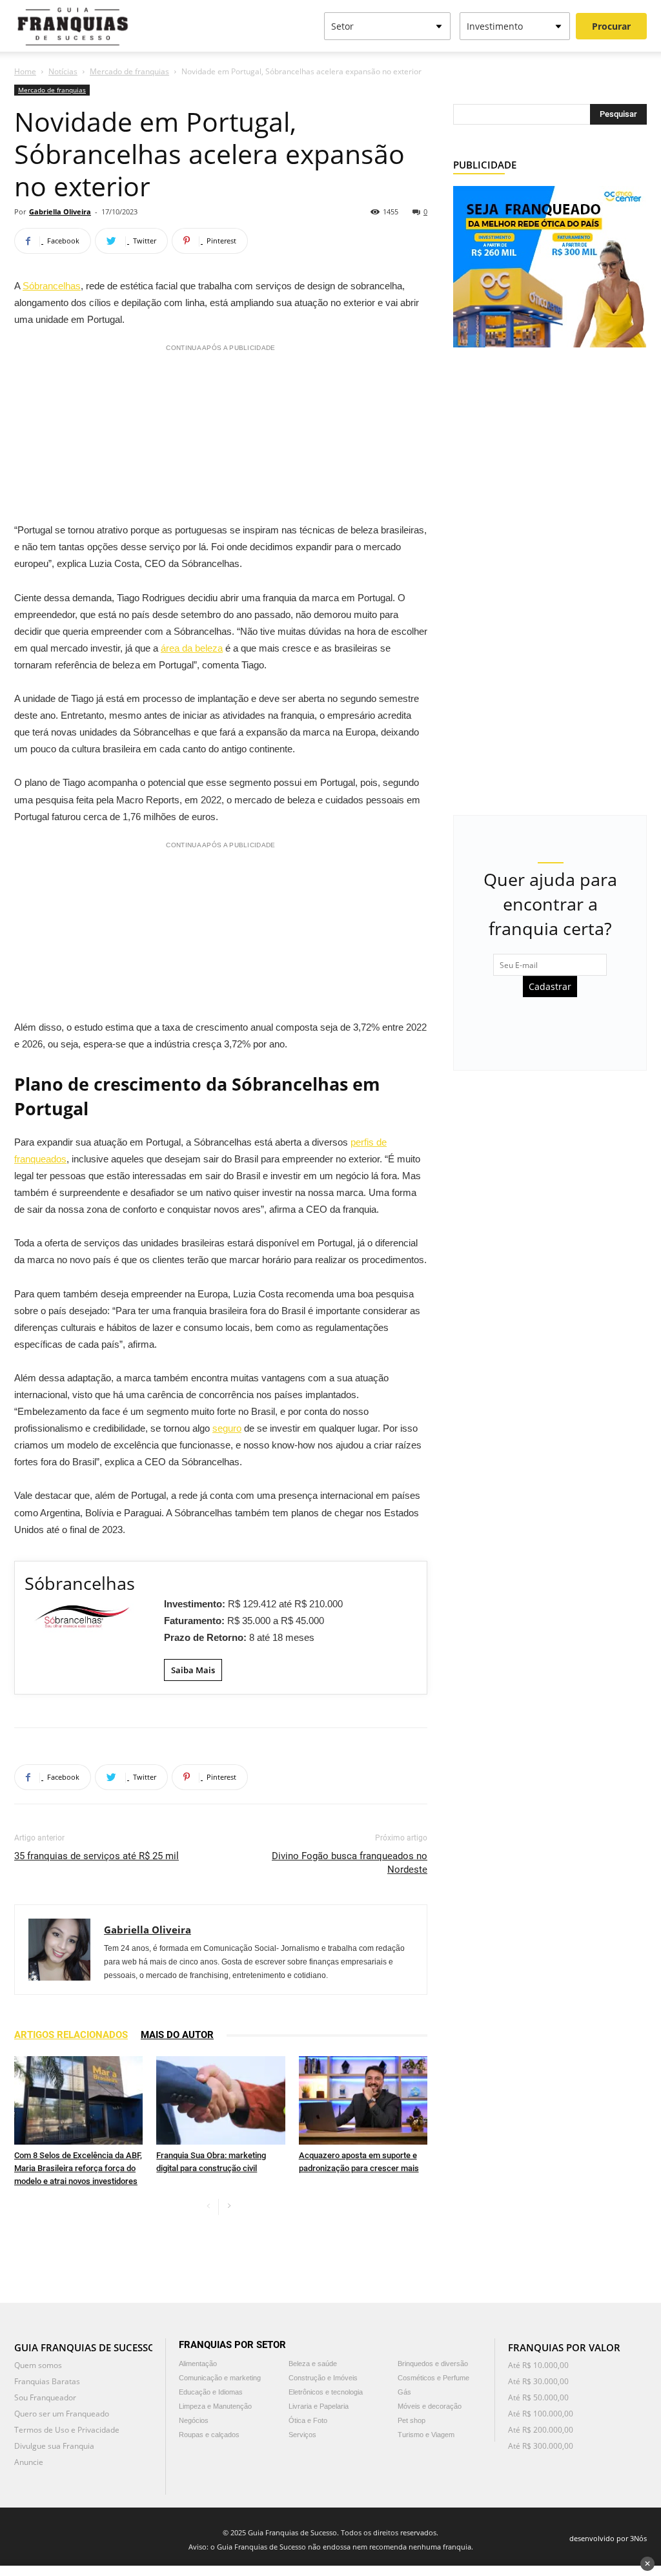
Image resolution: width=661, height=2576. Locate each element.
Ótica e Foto (308, 2420)
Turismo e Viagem (426, 2435)
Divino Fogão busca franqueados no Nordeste (350, 1863)
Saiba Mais (193, 1670)
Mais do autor (177, 2035)
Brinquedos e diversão (433, 2364)
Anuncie (29, 2462)
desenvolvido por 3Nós (608, 2538)
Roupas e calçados (209, 2435)
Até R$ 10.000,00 (538, 2365)
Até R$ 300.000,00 (541, 2446)
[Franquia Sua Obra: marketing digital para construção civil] (220, 2100)
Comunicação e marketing (220, 2378)
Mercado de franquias (129, 71)
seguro (227, 1428)
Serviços (302, 2435)
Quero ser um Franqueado (62, 2414)
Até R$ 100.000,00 (541, 2414)
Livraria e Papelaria (319, 2406)
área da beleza (192, 648)
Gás (404, 2392)
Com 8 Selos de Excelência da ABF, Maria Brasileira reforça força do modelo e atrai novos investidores (78, 2168)
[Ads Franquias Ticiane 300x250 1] (550, 266)
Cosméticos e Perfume (433, 2378)
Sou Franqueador (45, 2397)
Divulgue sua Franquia (54, 2446)
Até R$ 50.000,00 (538, 2397)
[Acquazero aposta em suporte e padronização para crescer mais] (363, 2100)
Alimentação (198, 2364)
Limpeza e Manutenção (215, 2406)
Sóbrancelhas (52, 286)
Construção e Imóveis (323, 2378)
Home (25, 71)
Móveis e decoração (430, 2406)
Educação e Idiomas (211, 2392)
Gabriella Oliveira (60, 211)
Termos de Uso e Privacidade (67, 2430)
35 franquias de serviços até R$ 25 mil (97, 1856)
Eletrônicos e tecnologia (326, 2392)
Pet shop (412, 2420)
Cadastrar (550, 986)
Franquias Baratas (47, 2381)
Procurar (611, 26)
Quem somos (38, 2365)
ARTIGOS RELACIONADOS (71, 2035)
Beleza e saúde (313, 2364)
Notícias (63, 71)
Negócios (194, 2420)
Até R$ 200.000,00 (541, 2430)
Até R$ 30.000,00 (538, 2381)
